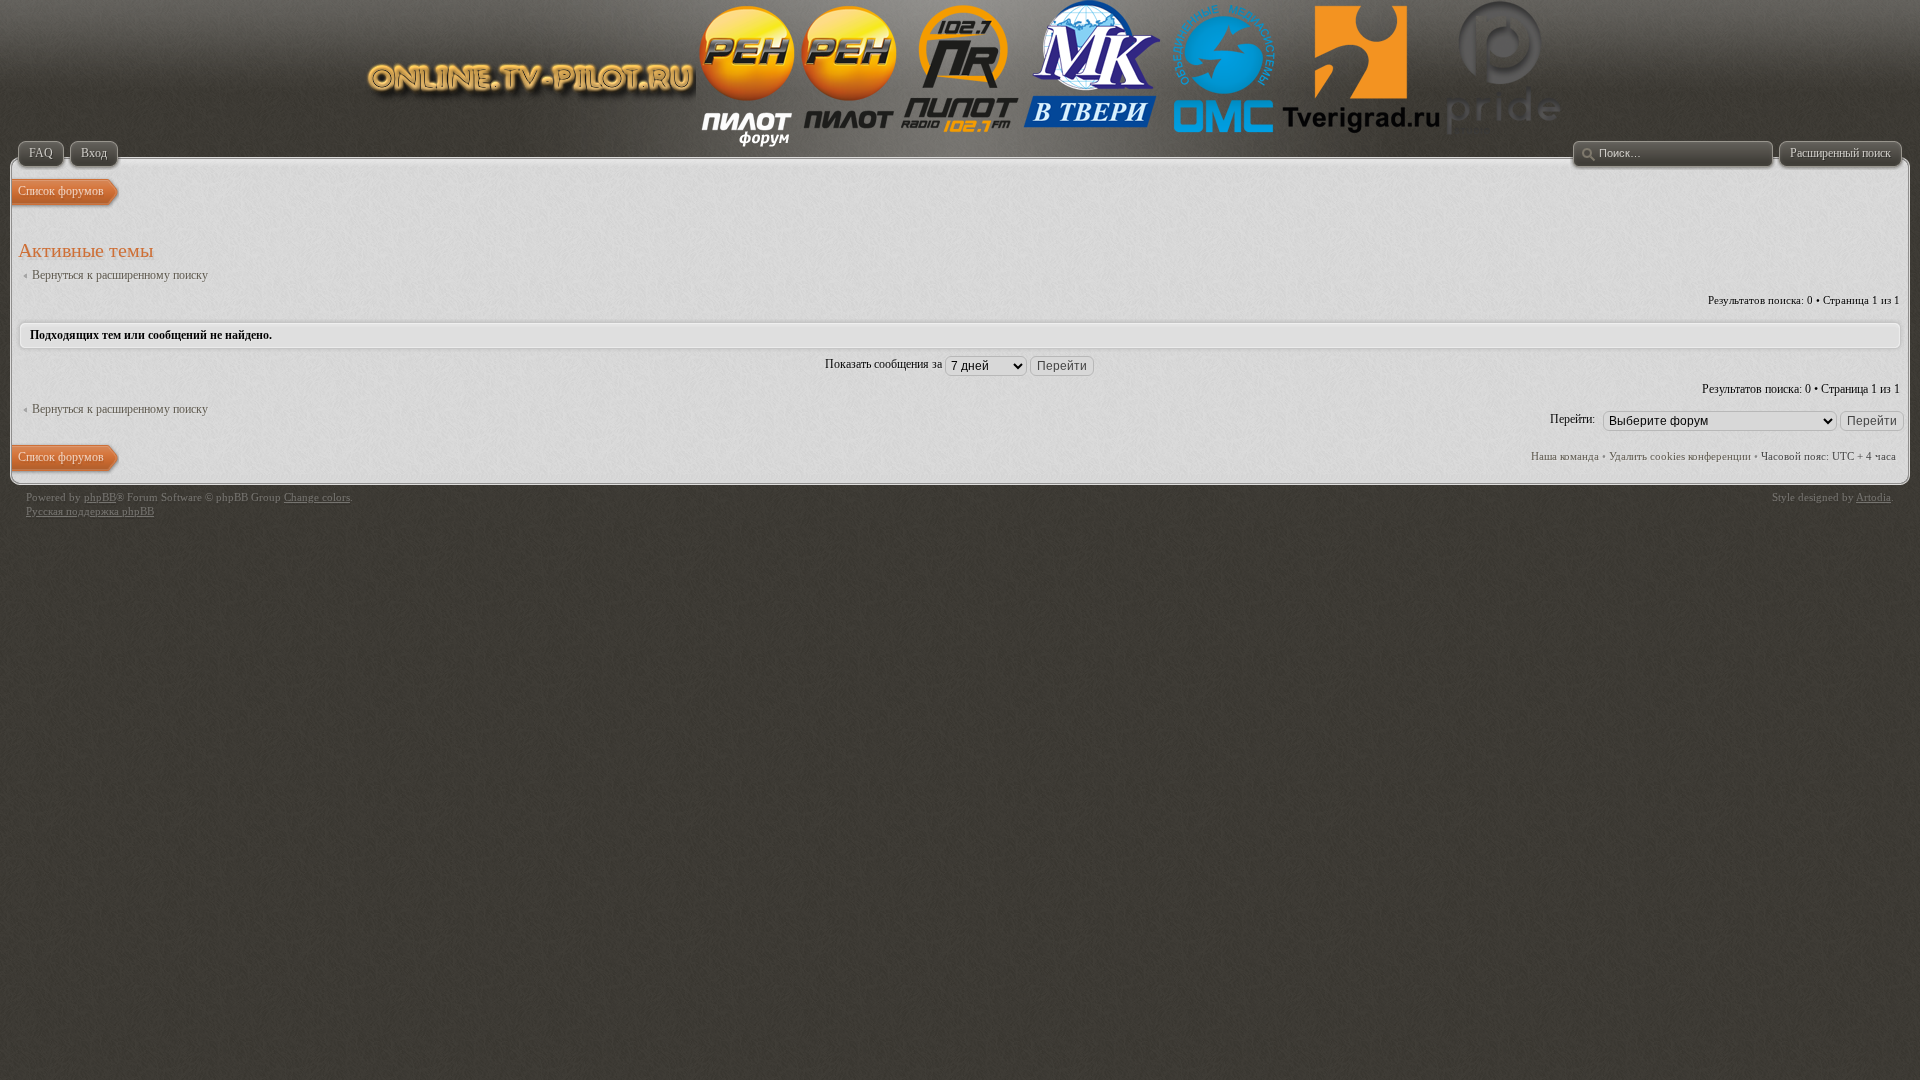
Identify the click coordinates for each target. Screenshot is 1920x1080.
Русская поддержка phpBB (90, 511)
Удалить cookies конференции (1680, 456)
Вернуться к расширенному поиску (120, 275)
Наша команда (1565, 456)
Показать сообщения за (885, 364)
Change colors (317, 497)
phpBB (100, 497)
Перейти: (1572, 419)
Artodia (1873, 497)
